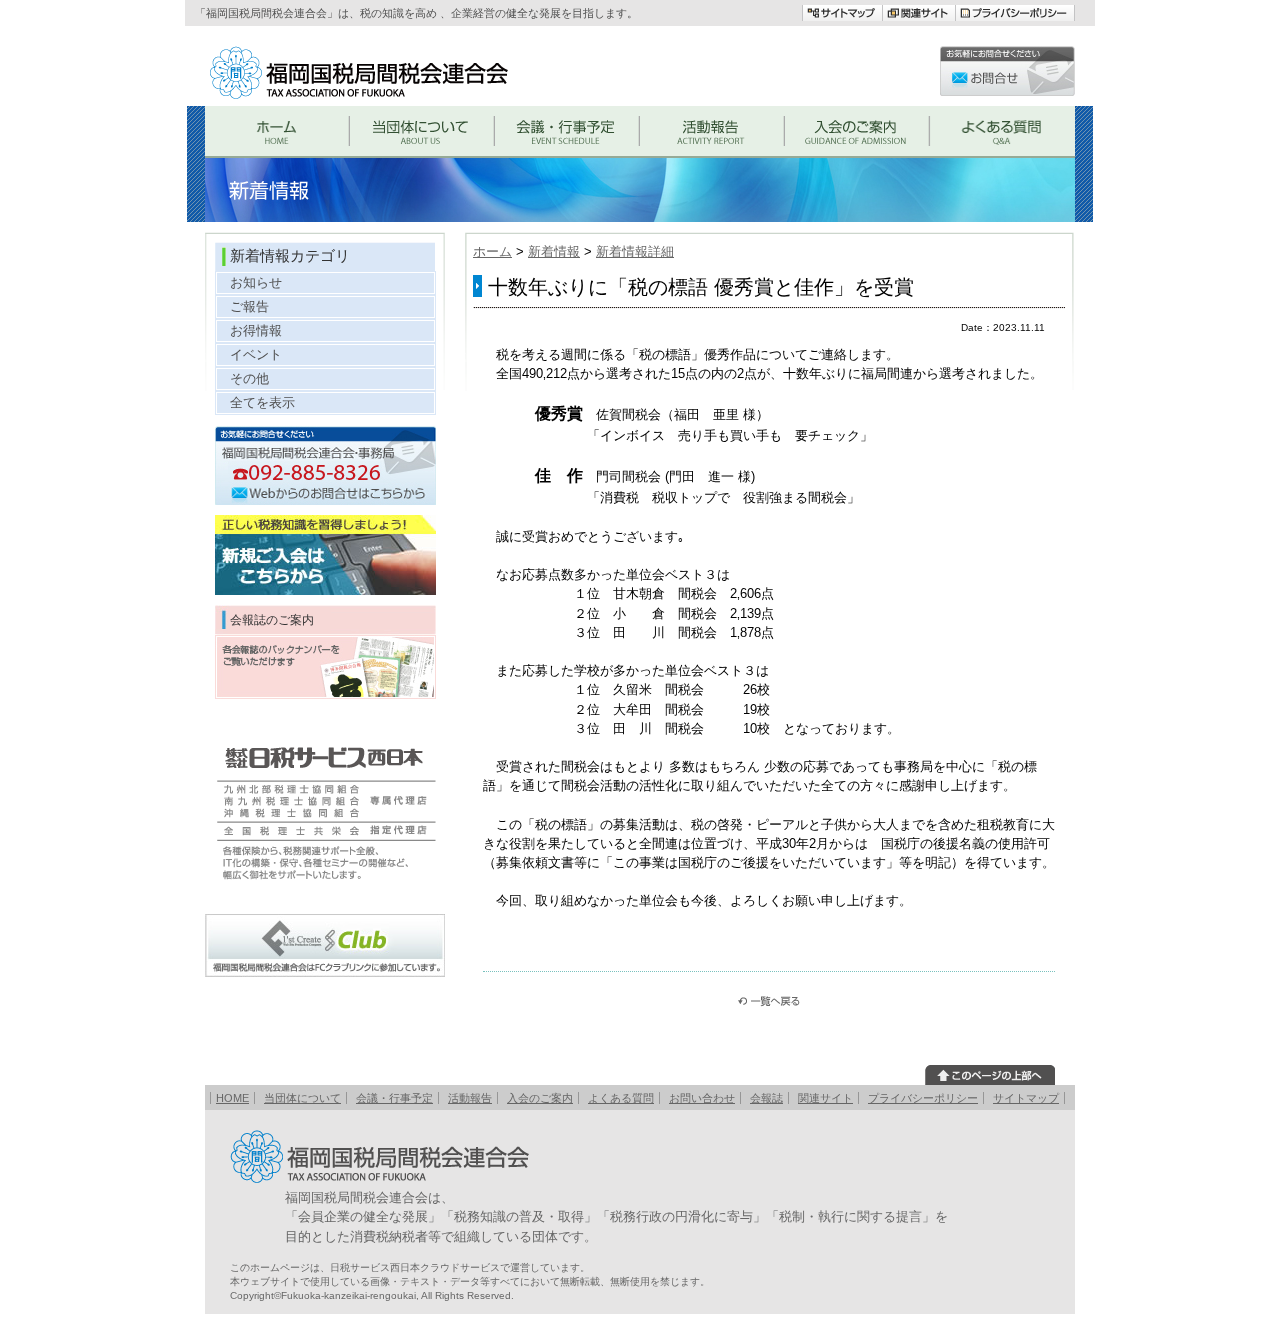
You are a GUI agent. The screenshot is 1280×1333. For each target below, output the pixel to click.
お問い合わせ (702, 1098)
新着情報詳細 (635, 251)
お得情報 (256, 330)
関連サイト (825, 1098)
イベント (256, 354)
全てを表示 (262, 402)
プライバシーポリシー (923, 1098)
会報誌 (766, 1098)
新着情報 (554, 251)
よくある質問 (621, 1098)
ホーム (492, 251)
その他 (249, 378)
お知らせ (256, 282)
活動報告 (470, 1098)
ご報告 (249, 306)
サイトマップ (1026, 1098)
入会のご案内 (540, 1098)
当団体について (302, 1098)
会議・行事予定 (394, 1098)
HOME (232, 1098)
